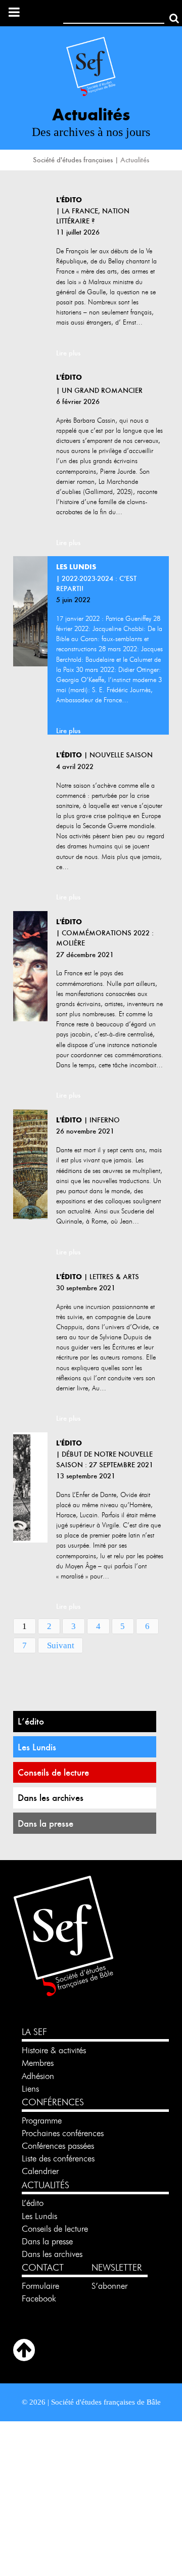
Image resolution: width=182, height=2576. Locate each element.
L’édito (31, 1721)
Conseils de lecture (53, 1772)
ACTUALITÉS (45, 2185)
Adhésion (38, 2076)
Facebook (39, 2298)
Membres (38, 2063)
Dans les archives (51, 1798)
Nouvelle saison (121, 755)
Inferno (105, 1120)
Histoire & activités (54, 2050)
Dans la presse (45, 1823)
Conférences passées (58, 2146)
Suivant (61, 1645)
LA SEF (34, 2032)
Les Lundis (37, 1747)
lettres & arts (114, 1277)
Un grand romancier (102, 390)
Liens (30, 2089)
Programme (43, 2120)
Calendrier (40, 2171)
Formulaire (40, 2286)
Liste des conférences (58, 2158)
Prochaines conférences (63, 2133)
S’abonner (109, 2286)
